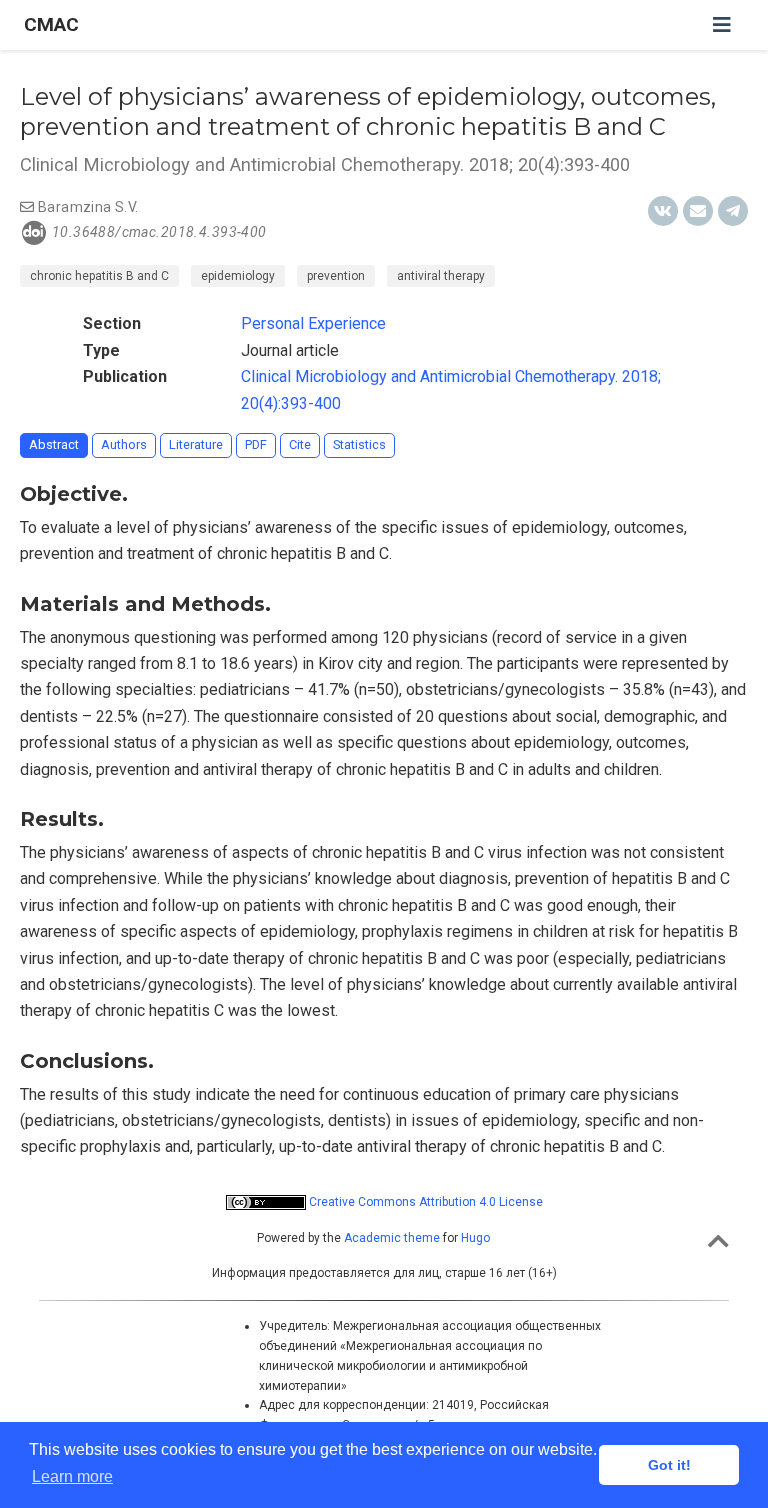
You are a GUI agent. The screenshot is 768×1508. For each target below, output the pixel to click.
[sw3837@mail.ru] (27, 207)
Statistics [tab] (359, 444)
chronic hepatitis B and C (99, 276)
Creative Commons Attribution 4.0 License (424, 1202)
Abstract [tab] (54, 444)
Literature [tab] (196, 444)
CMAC (51, 24)
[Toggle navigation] (722, 25)
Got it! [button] (669, 1465)
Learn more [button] (72, 1476)
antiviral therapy (441, 276)
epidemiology (238, 276)
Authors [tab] (124, 444)
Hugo (475, 1238)
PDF (256, 444)
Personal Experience (313, 323)
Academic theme (392, 1238)
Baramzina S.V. (88, 207)
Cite (300, 444)
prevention (336, 276)
